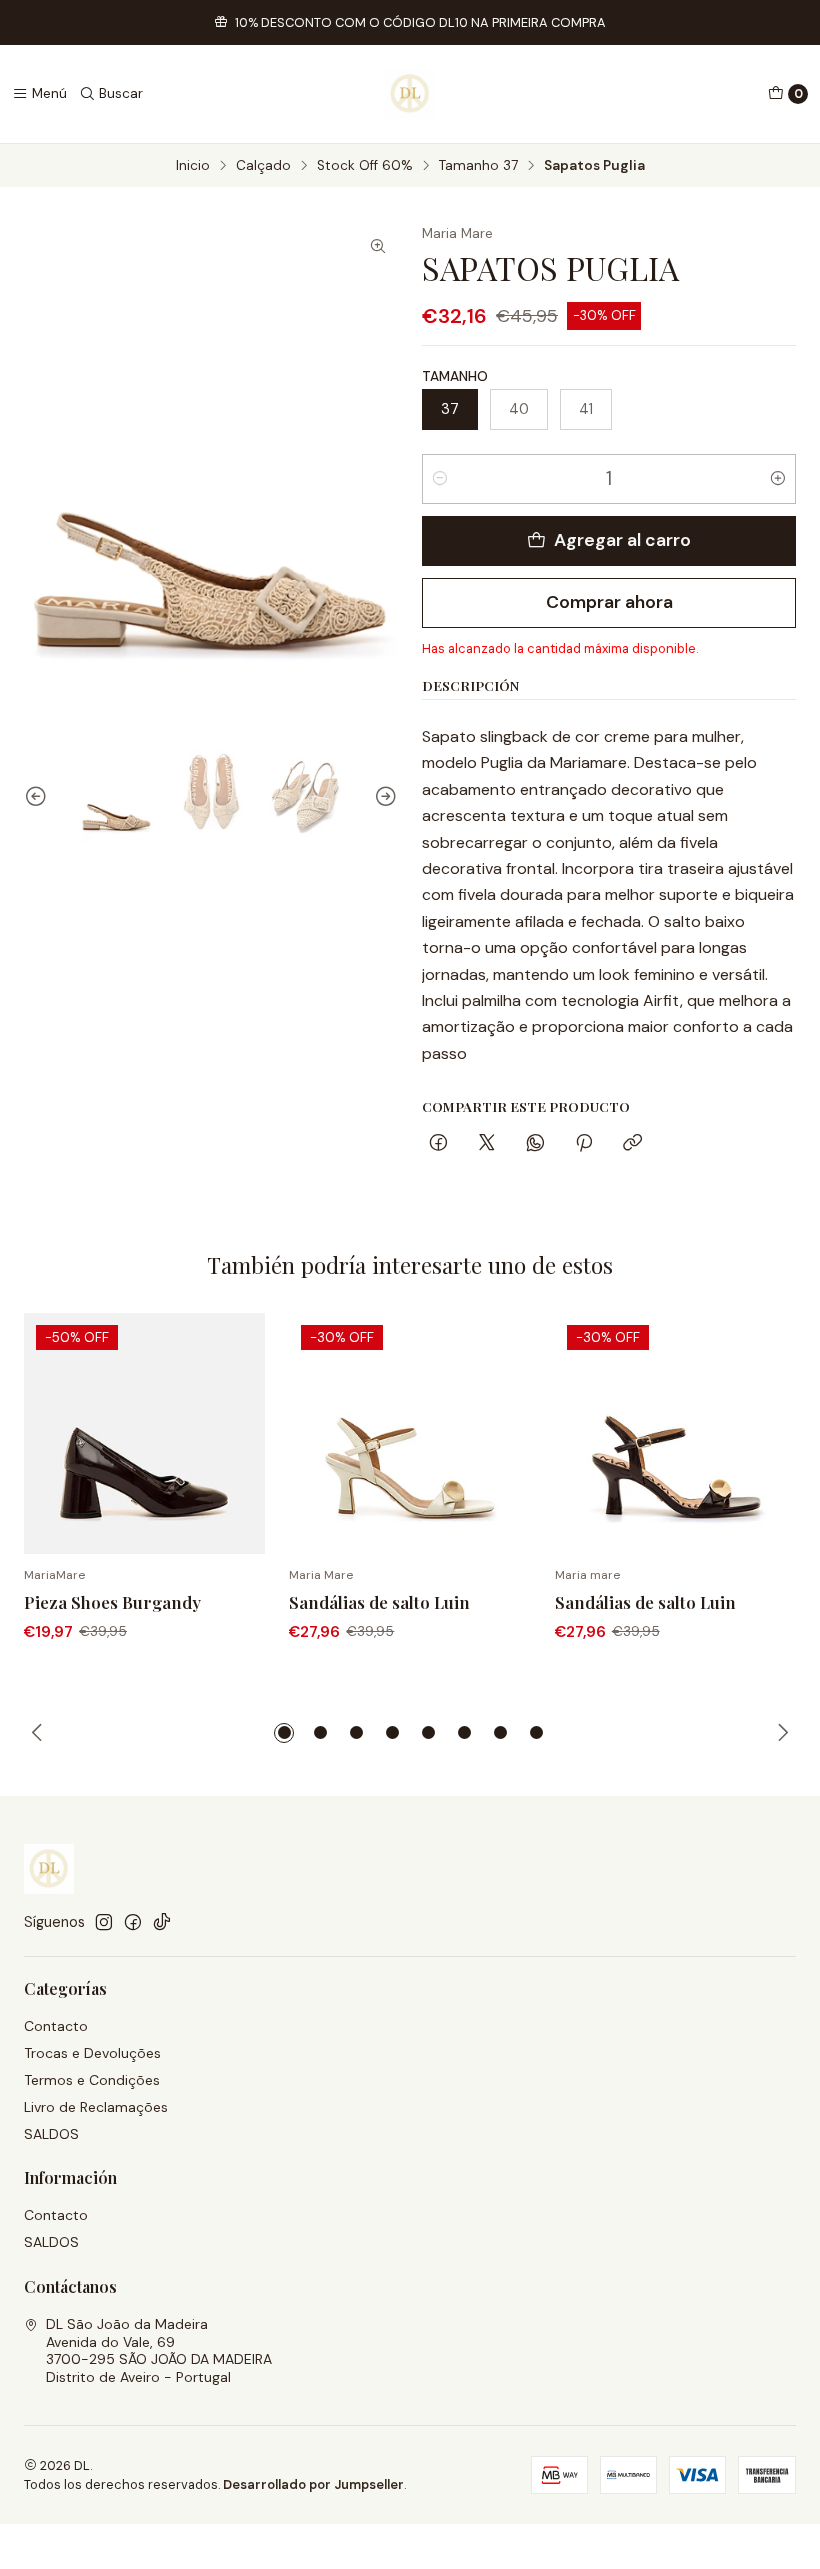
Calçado (263, 166)
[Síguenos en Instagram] (104, 1922)
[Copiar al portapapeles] (632, 1144)
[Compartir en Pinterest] (584, 1144)
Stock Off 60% (365, 166)
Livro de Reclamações (96, 2107)
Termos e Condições (92, 2080)
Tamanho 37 (478, 166)
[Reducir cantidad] (440, 479)
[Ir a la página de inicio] (410, 94)
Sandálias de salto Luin (379, 1602)
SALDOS (51, 2134)
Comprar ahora (609, 602)
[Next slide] (383, 797)
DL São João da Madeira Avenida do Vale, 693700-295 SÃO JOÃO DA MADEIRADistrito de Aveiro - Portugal (159, 2350)
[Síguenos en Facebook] (133, 1922)
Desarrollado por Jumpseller (313, 2484)
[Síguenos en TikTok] (162, 1922)
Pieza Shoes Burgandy (112, 1602)
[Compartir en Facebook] (438, 1144)
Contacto (56, 2026)
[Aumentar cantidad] (778, 479)
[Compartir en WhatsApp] (535, 1144)
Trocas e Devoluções (92, 2053)
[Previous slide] (39, 797)
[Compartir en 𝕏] (487, 1144)
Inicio (193, 166)
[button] (284, 1733)
